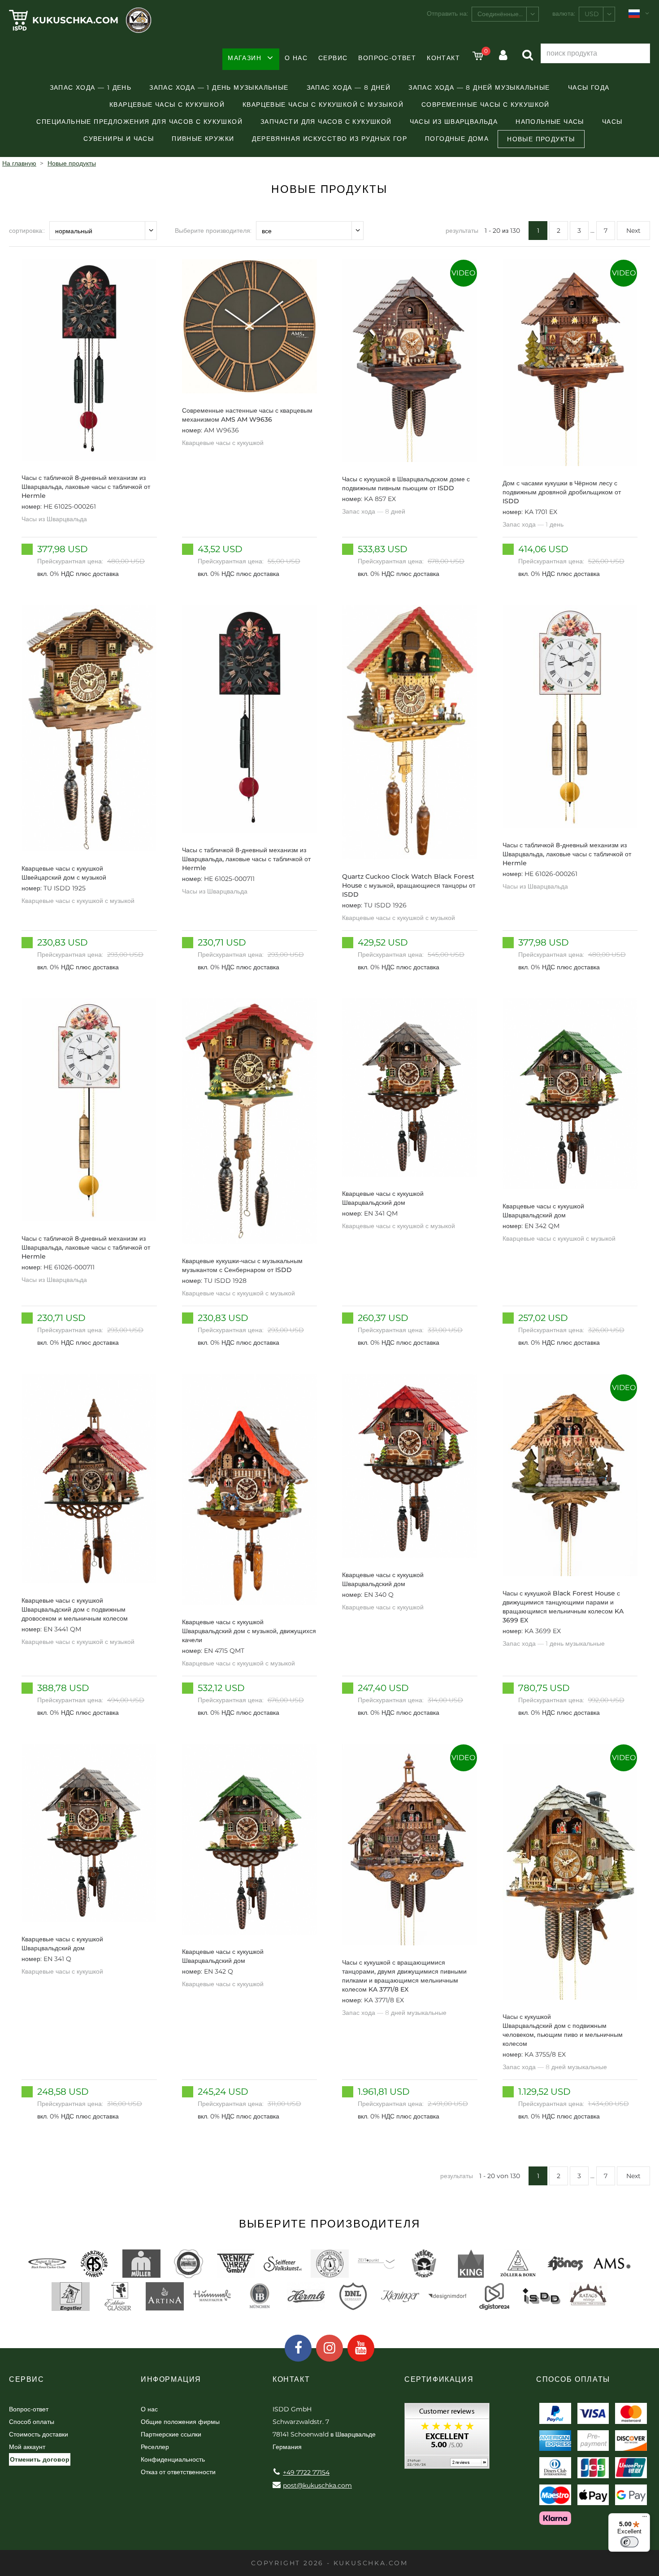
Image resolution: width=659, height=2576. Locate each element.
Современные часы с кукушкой (486, 105)
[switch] (629, 2542)
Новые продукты (541, 139)
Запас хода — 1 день (91, 87)
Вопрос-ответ (387, 58)
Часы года (589, 87)
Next (633, 231)
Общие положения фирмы (180, 2422)
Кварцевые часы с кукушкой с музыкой (323, 105)
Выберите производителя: (213, 231)
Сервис (333, 58)
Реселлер (155, 2447)
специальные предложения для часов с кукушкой (139, 122)
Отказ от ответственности (178, 2472)
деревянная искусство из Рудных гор (329, 139)
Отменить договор (40, 2459)
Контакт (443, 58)
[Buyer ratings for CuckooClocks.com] (447, 2439)
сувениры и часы (119, 139)
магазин (245, 58)
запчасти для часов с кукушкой (326, 122)
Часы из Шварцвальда (454, 122)
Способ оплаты (32, 2422)
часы (612, 122)
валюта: (564, 13)
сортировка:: (27, 231)
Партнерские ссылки (171, 2434)
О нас (296, 58)
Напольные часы (550, 122)
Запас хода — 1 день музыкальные (219, 87)
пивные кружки (203, 139)
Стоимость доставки (39, 2434)
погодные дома (457, 139)
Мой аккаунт (27, 2447)
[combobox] (505, 14)
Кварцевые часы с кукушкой (167, 105)
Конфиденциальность (173, 2459)
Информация (171, 2379)
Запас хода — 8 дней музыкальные (479, 87)
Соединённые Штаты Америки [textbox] (508, 14)
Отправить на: (447, 13)
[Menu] (645, 2519)
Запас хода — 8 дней (349, 87)
